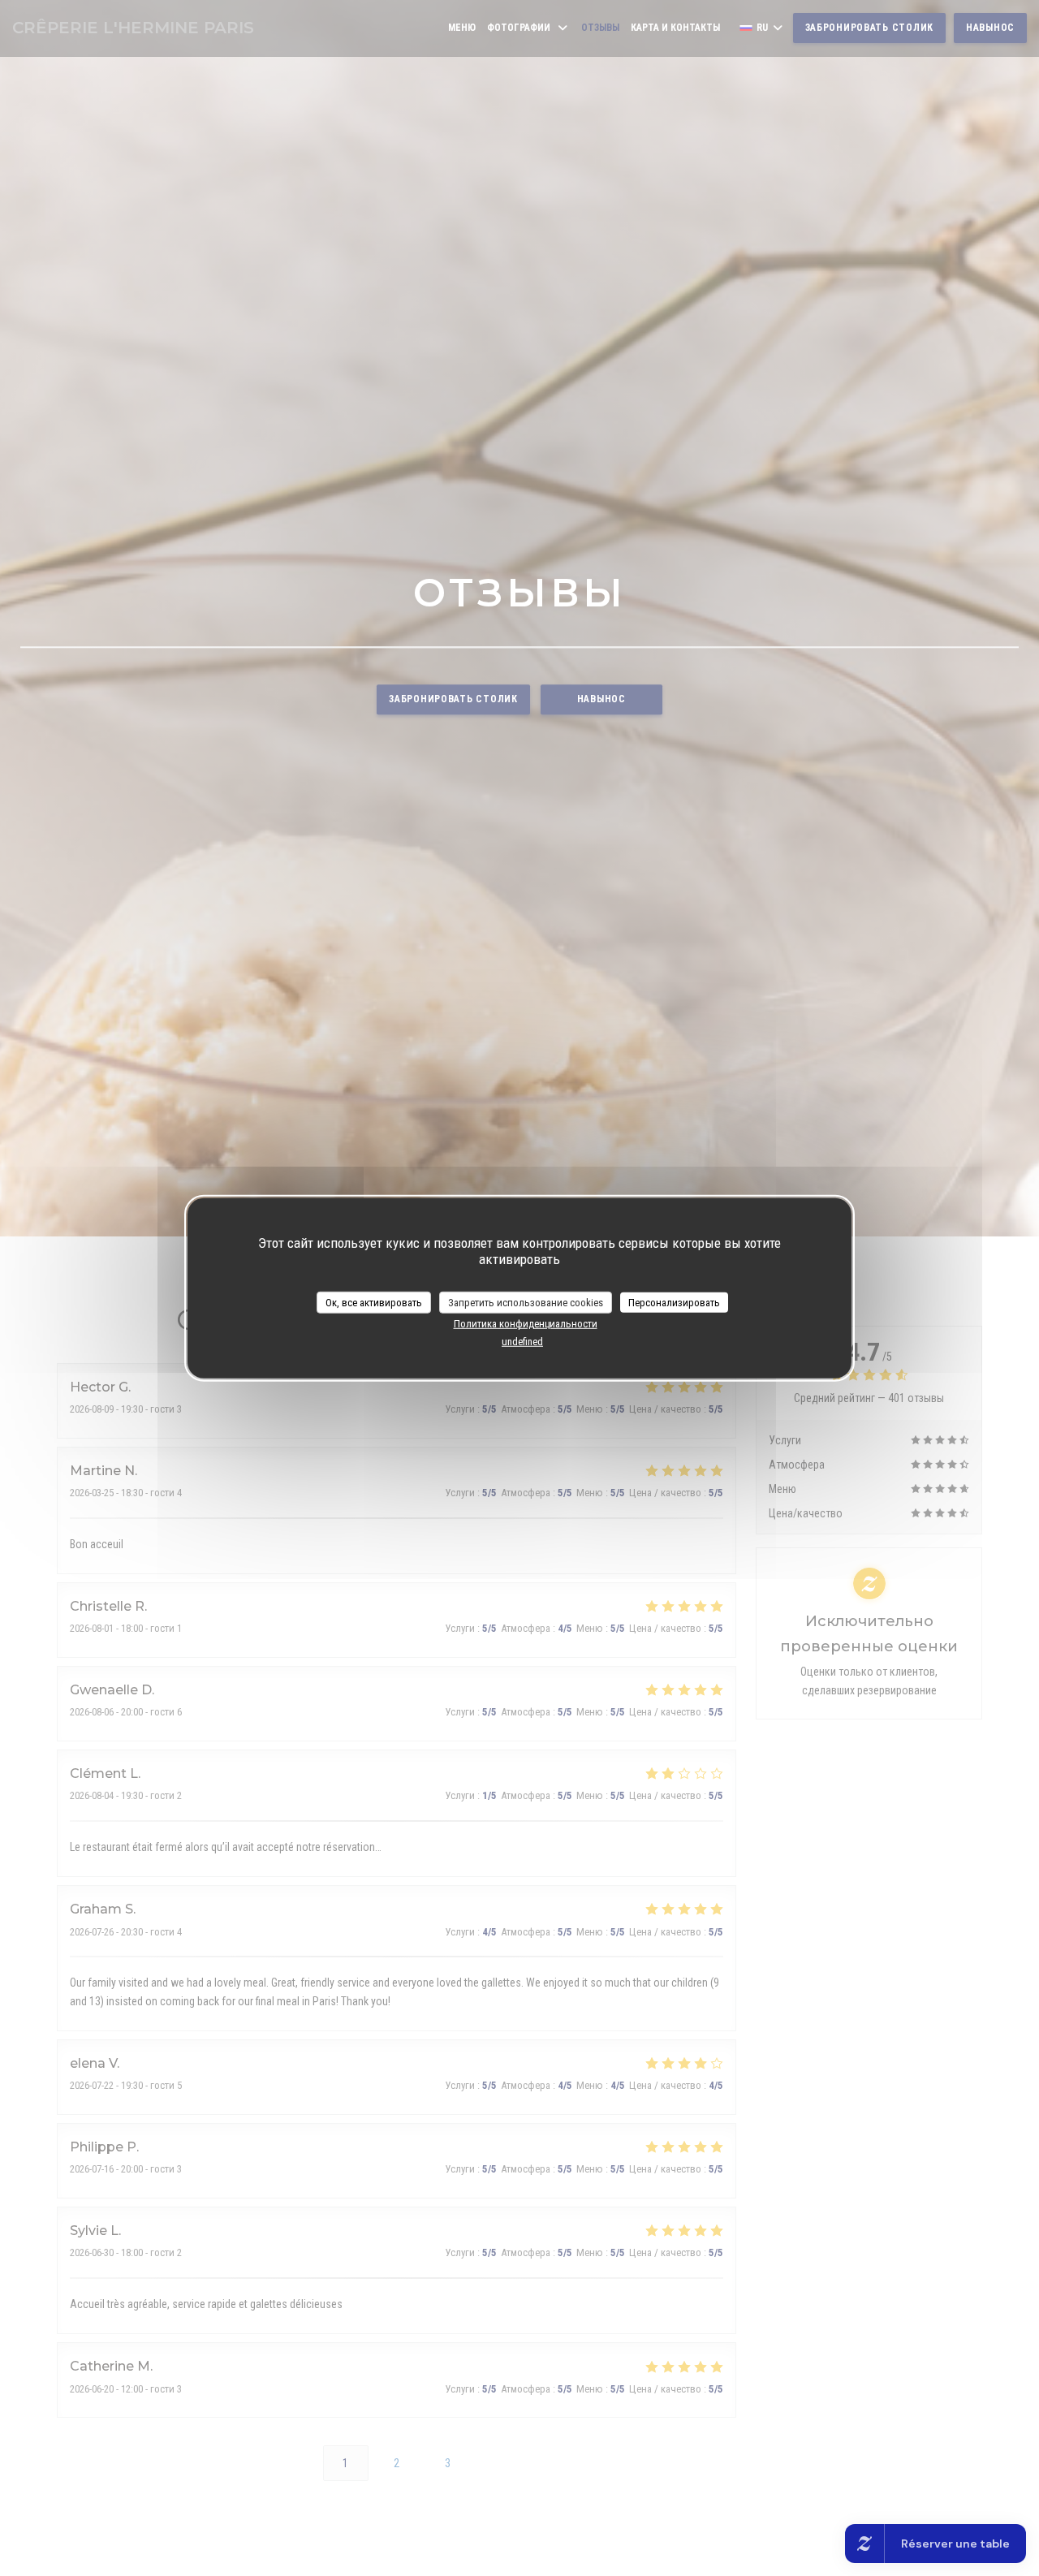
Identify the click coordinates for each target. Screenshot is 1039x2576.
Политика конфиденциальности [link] (526, 1324)
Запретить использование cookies (526, 1302)
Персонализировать (674, 1302)
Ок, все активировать (374, 1302)
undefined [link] (522, 1341)
